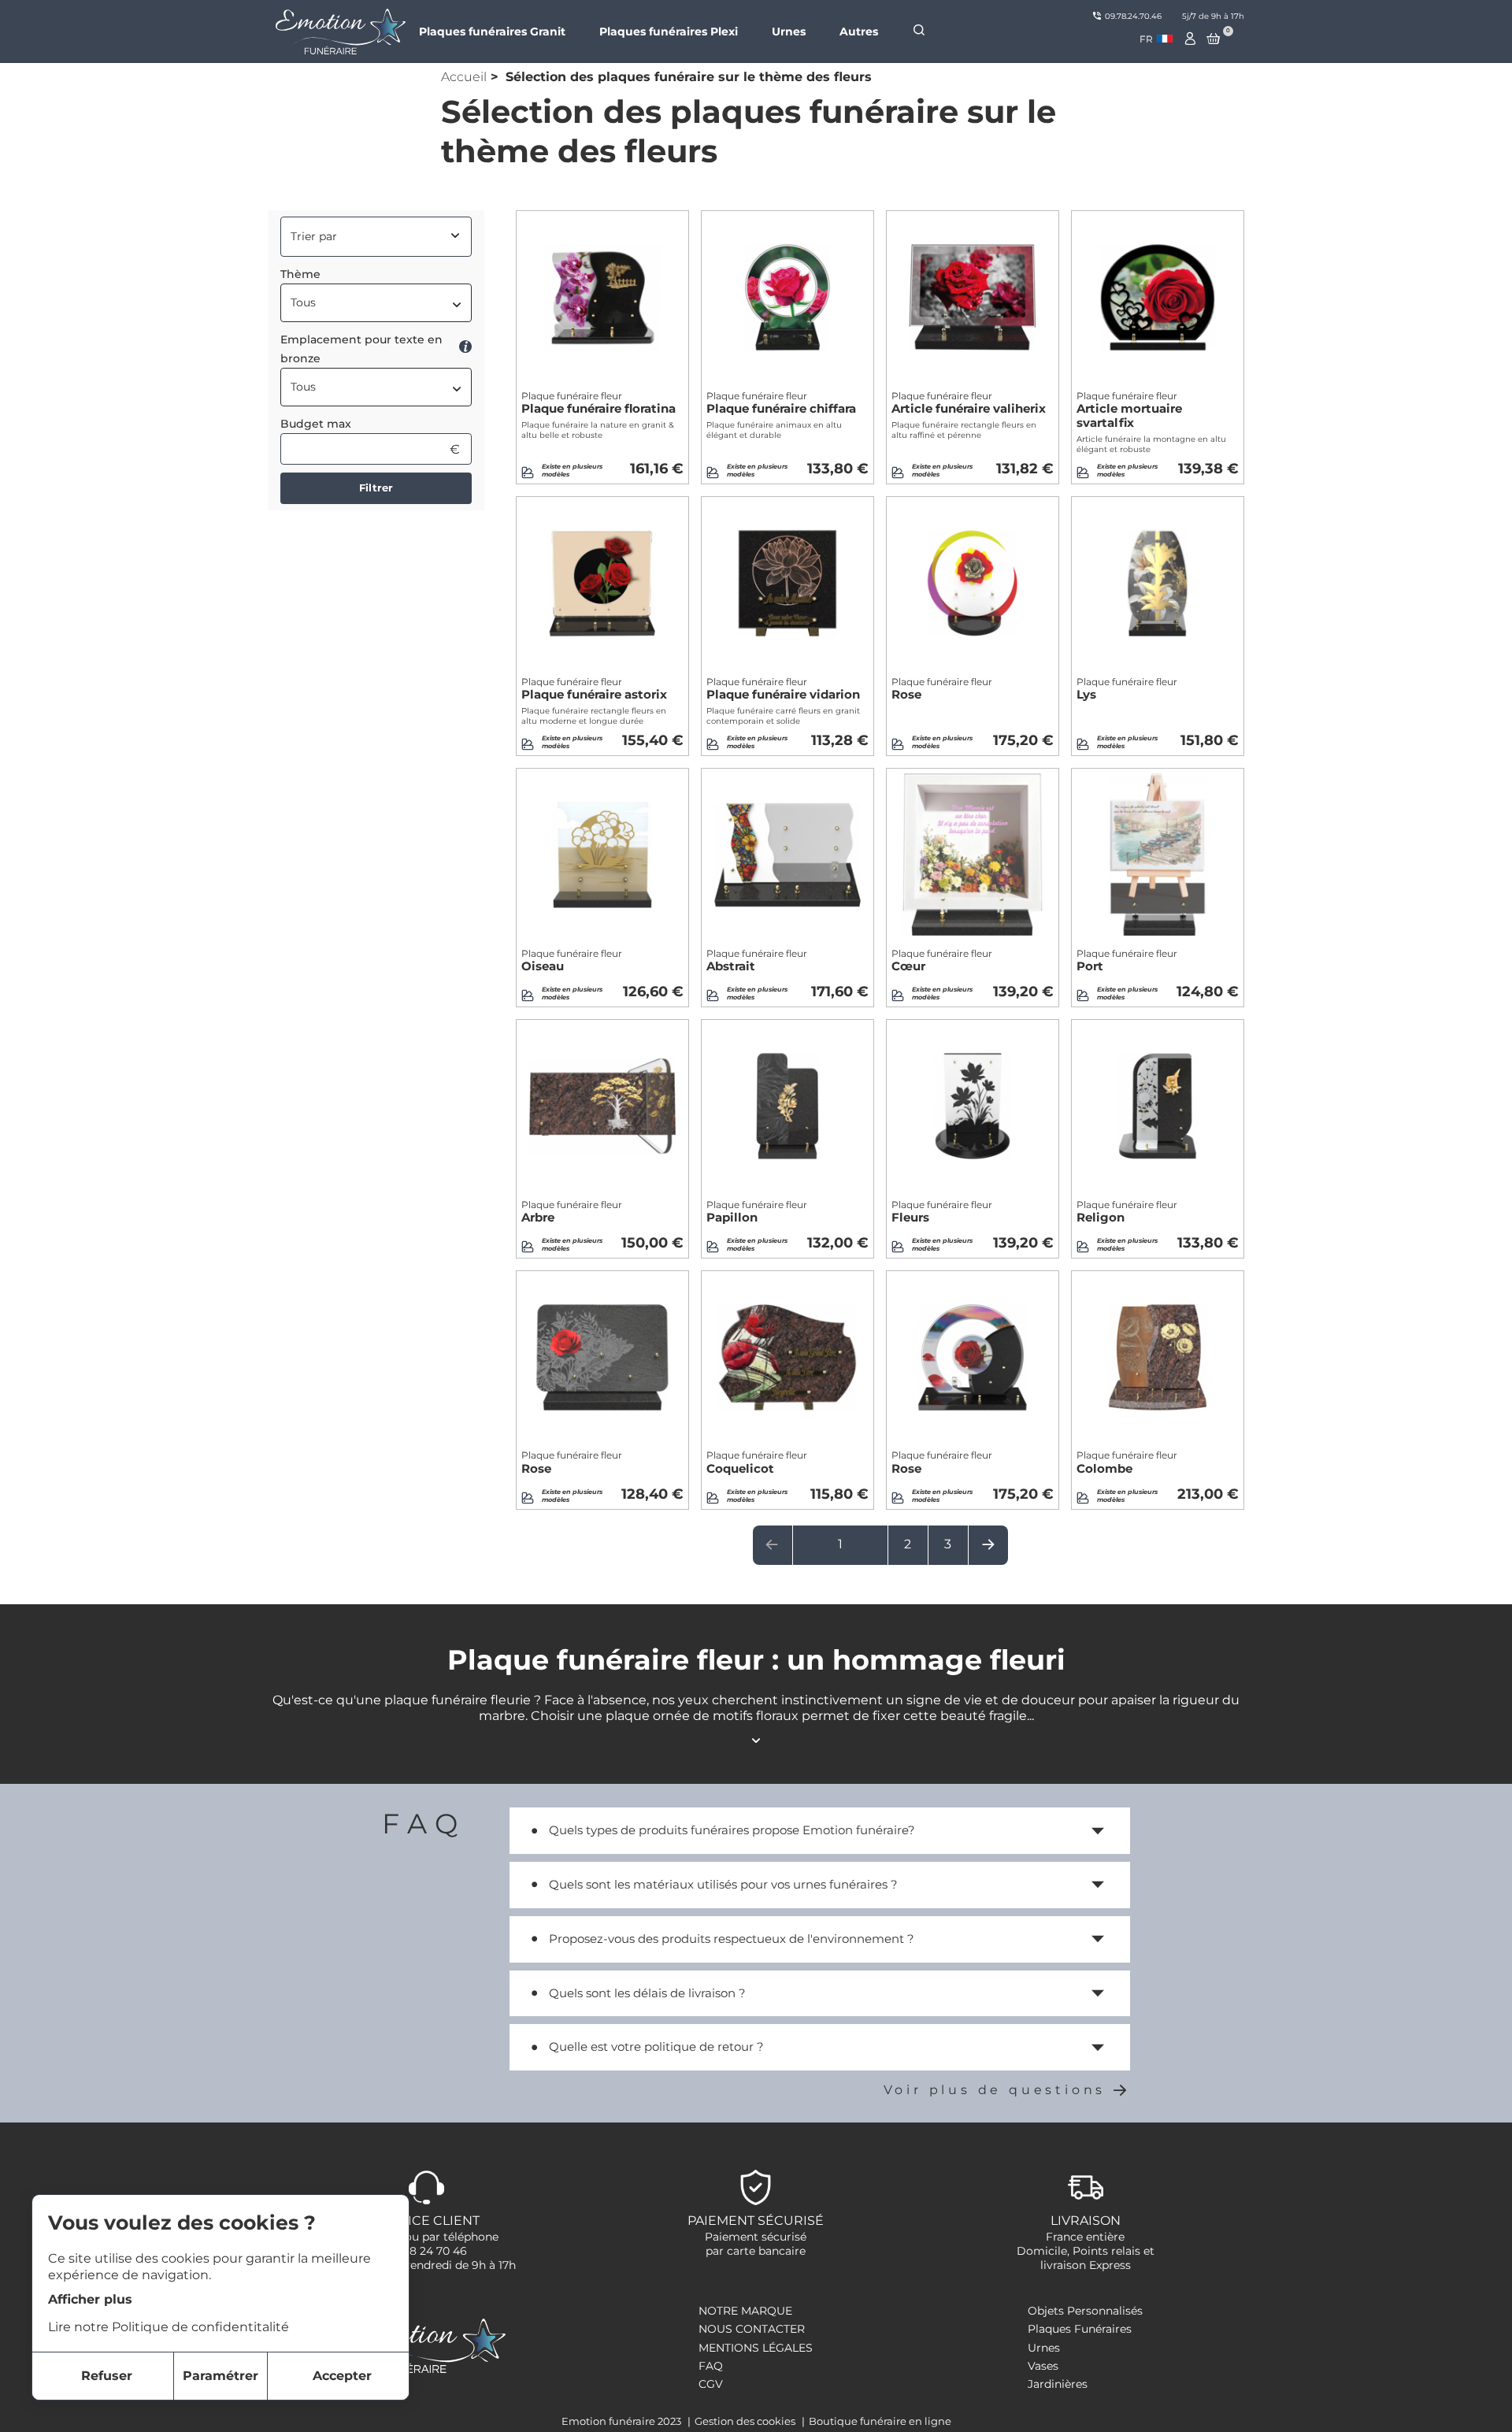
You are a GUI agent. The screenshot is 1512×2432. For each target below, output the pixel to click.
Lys (1127, 689)
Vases (1043, 2366)
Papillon (757, 1212)
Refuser (107, 2376)
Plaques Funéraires (1080, 2329)
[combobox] (1156, 39)
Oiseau (572, 961)
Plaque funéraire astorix (594, 689)
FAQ (711, 2366)
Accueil (464, 77)
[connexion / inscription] (1191, 39)
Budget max (316, 424)
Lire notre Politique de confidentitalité (169, 2327)
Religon (1127, 1212)
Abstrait (757, 961)
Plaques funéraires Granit (492, 32)
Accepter (342, 2376)
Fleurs (942, 1212)
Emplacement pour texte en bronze (361, 349)
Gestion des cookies (746, 2421)
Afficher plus (90, 2299)
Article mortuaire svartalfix (1129, 410)
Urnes (789, 32)
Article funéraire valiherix (969, 403)
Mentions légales (756, 2348)
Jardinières (1058, 2384)
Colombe (1127, 1463)
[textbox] (376, 302)
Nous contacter (752, 2329)
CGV (711, 2384)
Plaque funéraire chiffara (781, 403)
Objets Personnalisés (1085, 2311)
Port (1127, 961)
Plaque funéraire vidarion (783, 689)
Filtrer (376, 488)
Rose (942, 689)
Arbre (572, 1212)
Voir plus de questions (995, 2090)
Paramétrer (220, 2376)
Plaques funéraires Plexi (669, 32)
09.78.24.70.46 (1133, 16)
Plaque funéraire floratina (598, 403)
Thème (300, 274)
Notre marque (745, 2311)
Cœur (942, 961)
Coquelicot (757, 1463)
